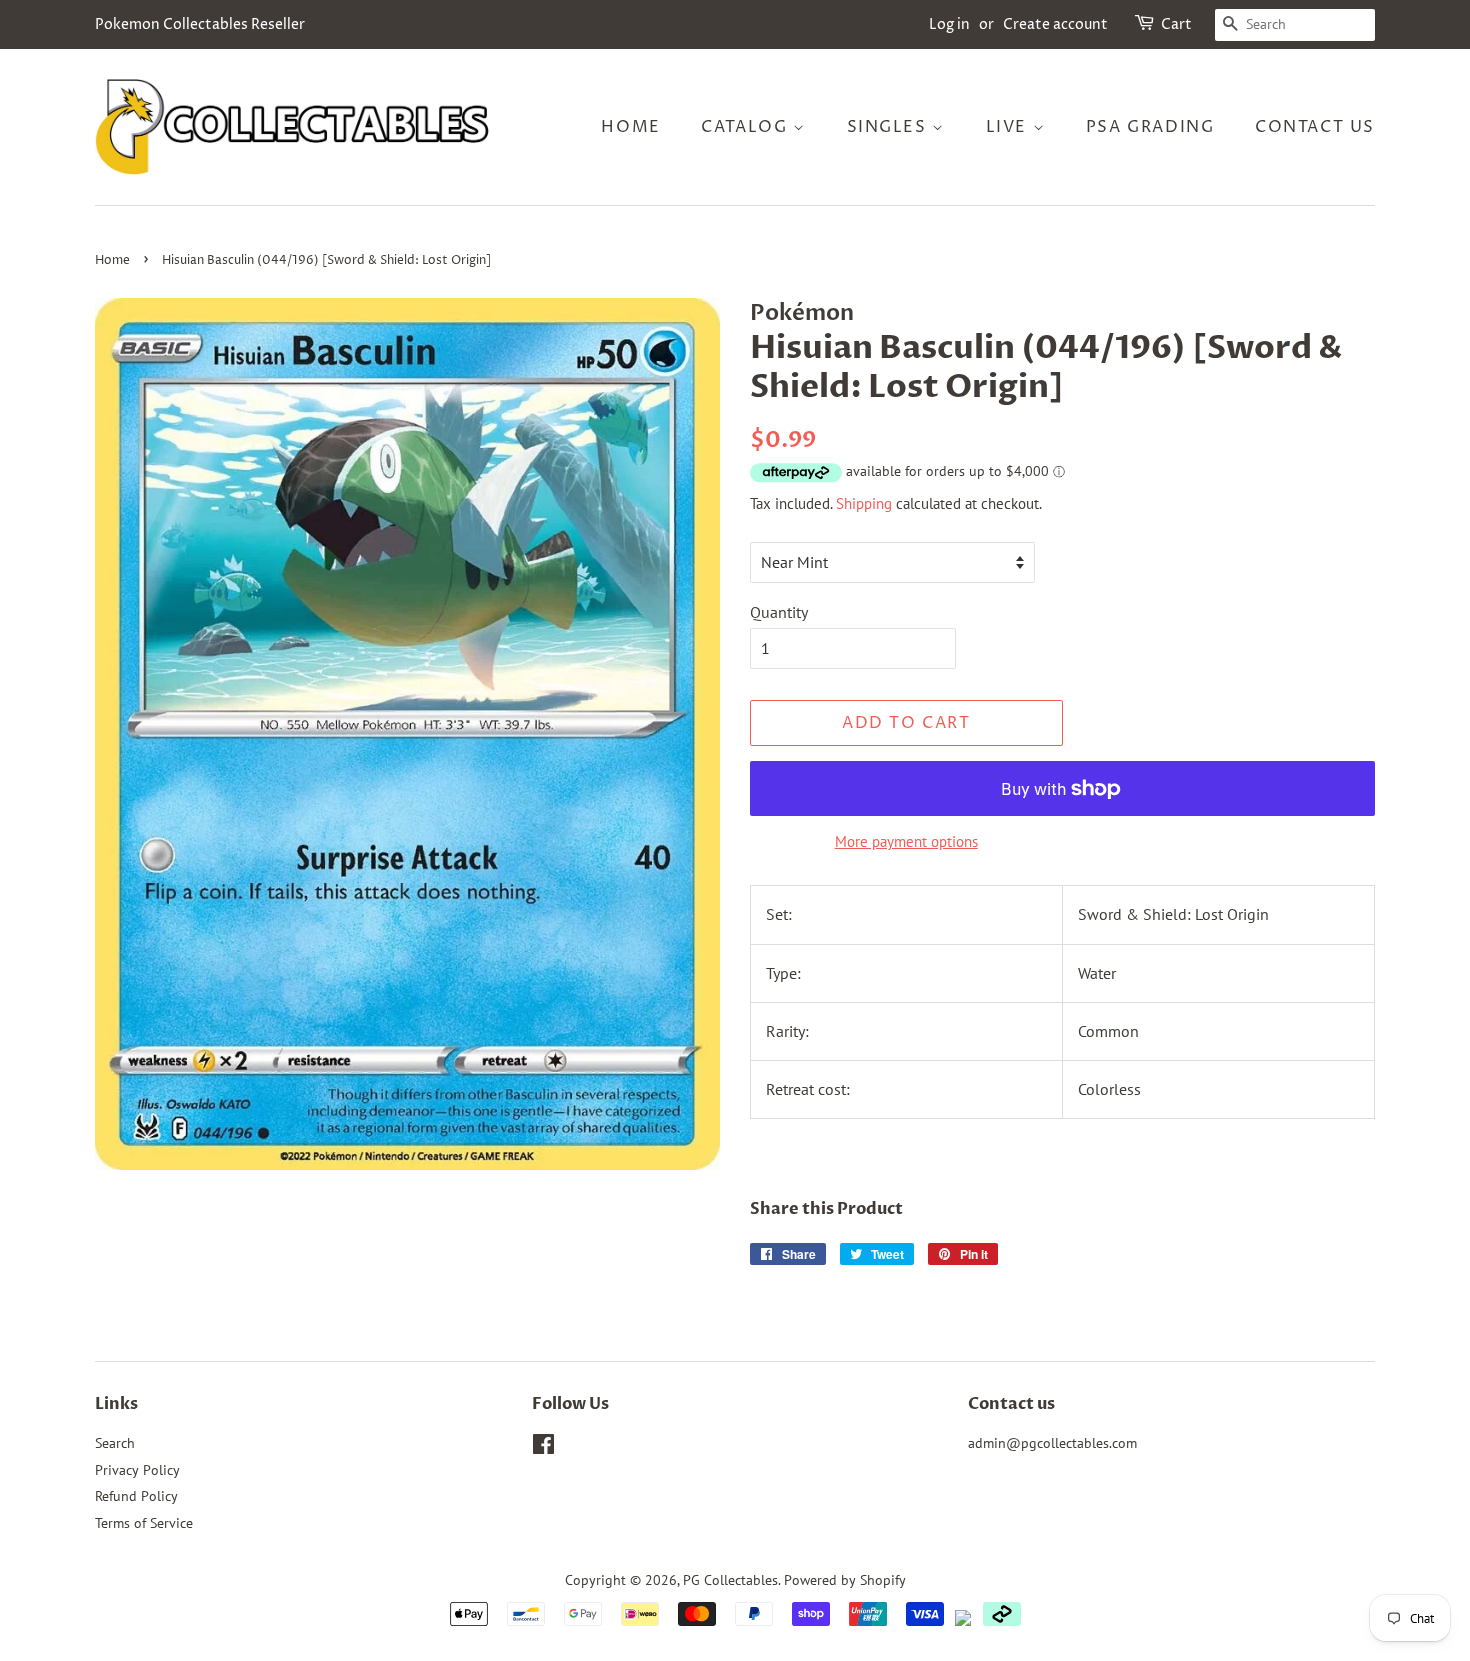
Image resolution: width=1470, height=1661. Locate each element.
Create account (1055, 24)
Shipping (864, 503)
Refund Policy (136, 1496)
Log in (949, 24)
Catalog (747, 127)
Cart (1176, 24)
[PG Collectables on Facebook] (543, 1448)
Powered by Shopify (845, 1580)
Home (630, 127)
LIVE (1009, 127)
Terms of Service (144, 1523)
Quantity (779, 612)
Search (115, 1443)
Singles (890, 127)
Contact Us (1315, 127)
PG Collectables (730, 1580)
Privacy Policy (137, 1470)
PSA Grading (1150, 127)
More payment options (906, 841)
